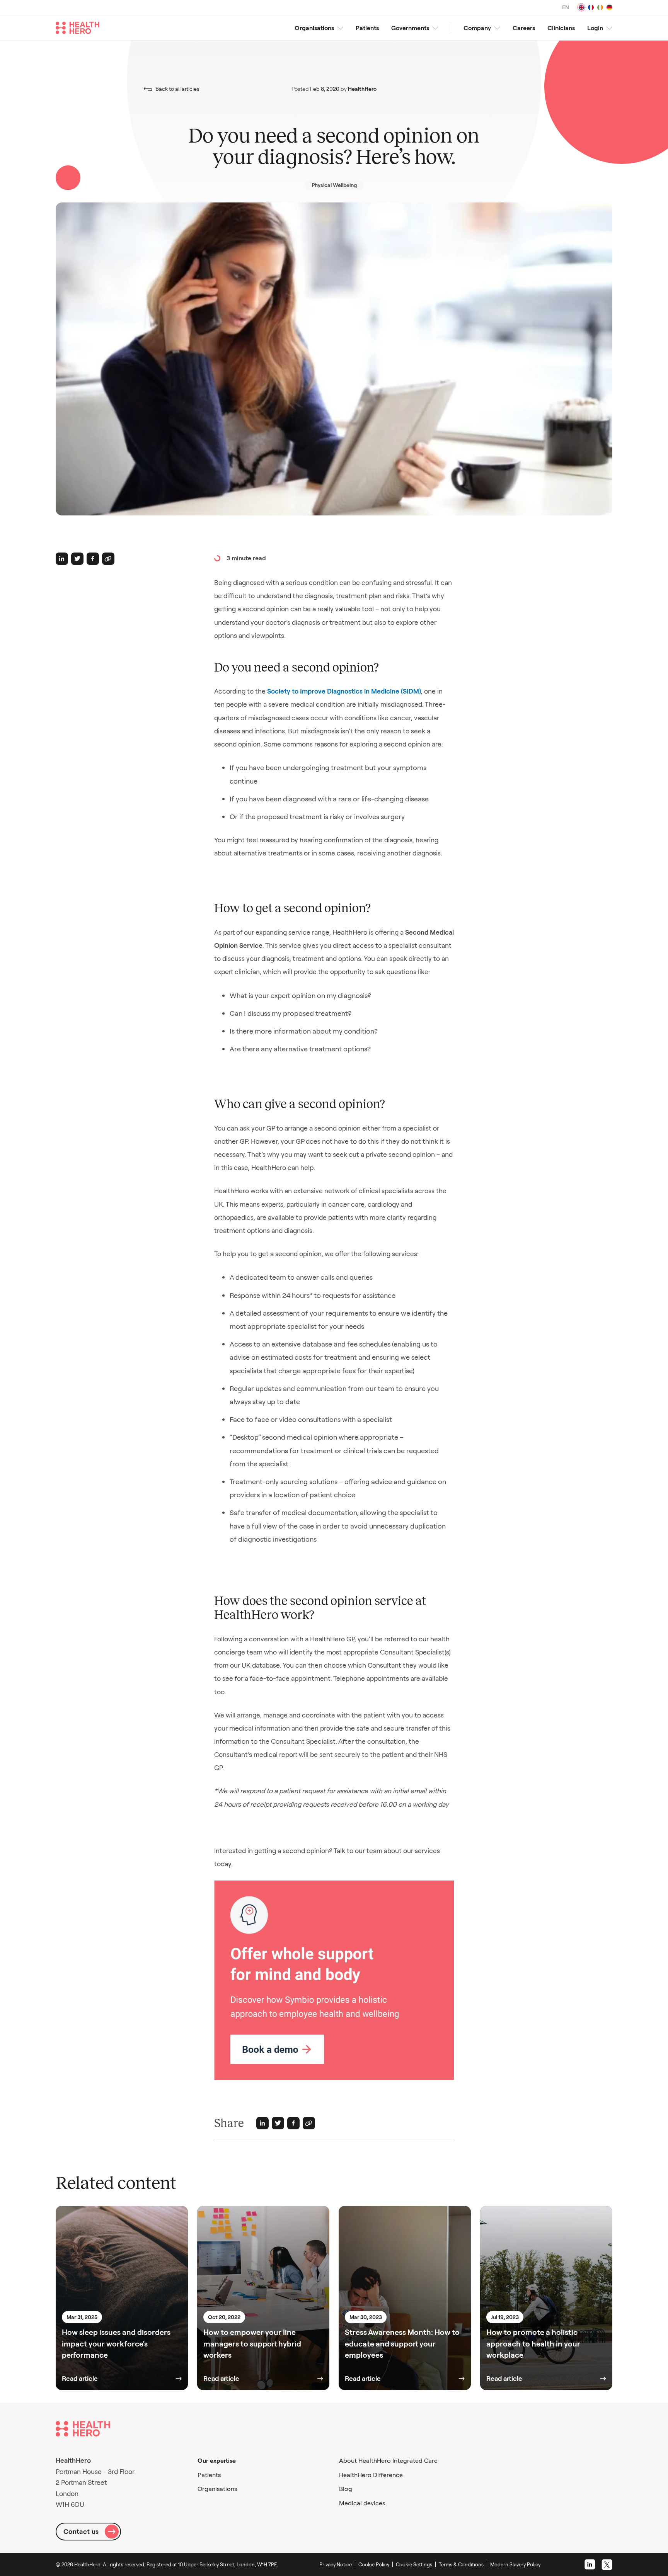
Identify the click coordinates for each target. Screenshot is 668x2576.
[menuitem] (416, 2564)
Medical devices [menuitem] (362, 2503)
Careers (524, 28)
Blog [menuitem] (346, 2489)
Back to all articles (177, 89)
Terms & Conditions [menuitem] (461, 2564)
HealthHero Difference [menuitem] (371, 2475)
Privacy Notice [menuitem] (336, 2564)
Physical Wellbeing (334, 185)
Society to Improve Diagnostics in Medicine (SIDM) (344, 691)
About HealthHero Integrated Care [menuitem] (388, 2460)
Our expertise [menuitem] (217, 2460)
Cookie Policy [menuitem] (374, 2564)
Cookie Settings (414, 2564)
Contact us (81, 2531)
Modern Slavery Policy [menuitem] (515, 2564)
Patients (367, 28)
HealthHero (362, 89)
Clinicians (561, 28)
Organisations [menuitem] (217, 2489)
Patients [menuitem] (209, 2475)
